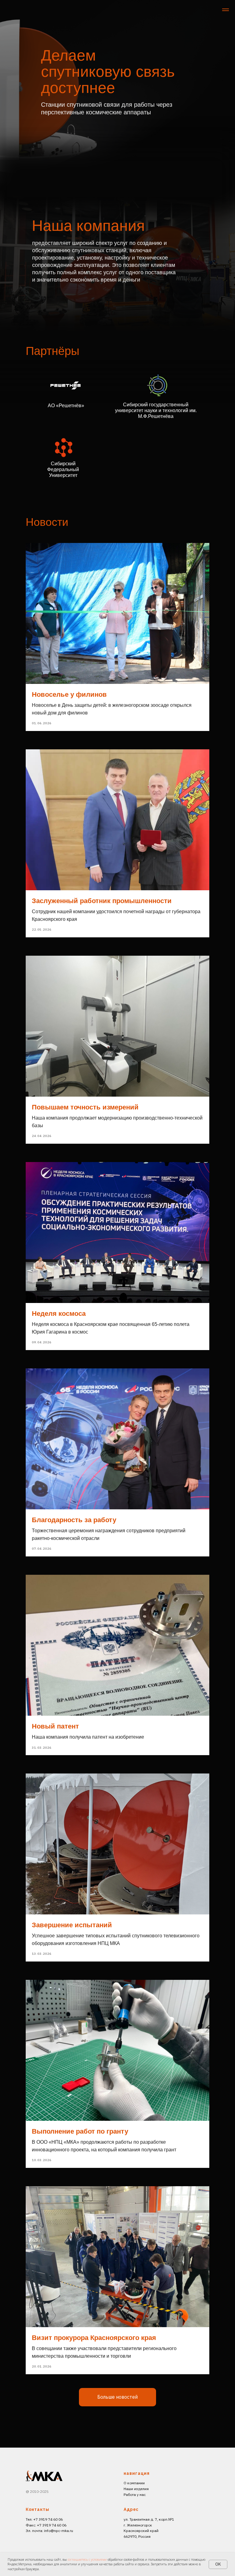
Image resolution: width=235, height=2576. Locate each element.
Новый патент (55, 1726)
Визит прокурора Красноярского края (94, 2338)
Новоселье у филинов (69, 694)
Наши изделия (136, 2489)
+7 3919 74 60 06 (52, 2525)
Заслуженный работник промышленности (102, 901)
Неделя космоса (59, 1314)
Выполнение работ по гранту (80, 2131)
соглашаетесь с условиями (88, 2559)
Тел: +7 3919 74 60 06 (44, 2519)
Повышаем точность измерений (85, 1107)
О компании (134, 2483)
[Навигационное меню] (226, 10)
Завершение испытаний (72, 1925)
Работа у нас (135, 2495)
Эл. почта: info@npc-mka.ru (49, 2531)
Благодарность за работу (74, 1520)
